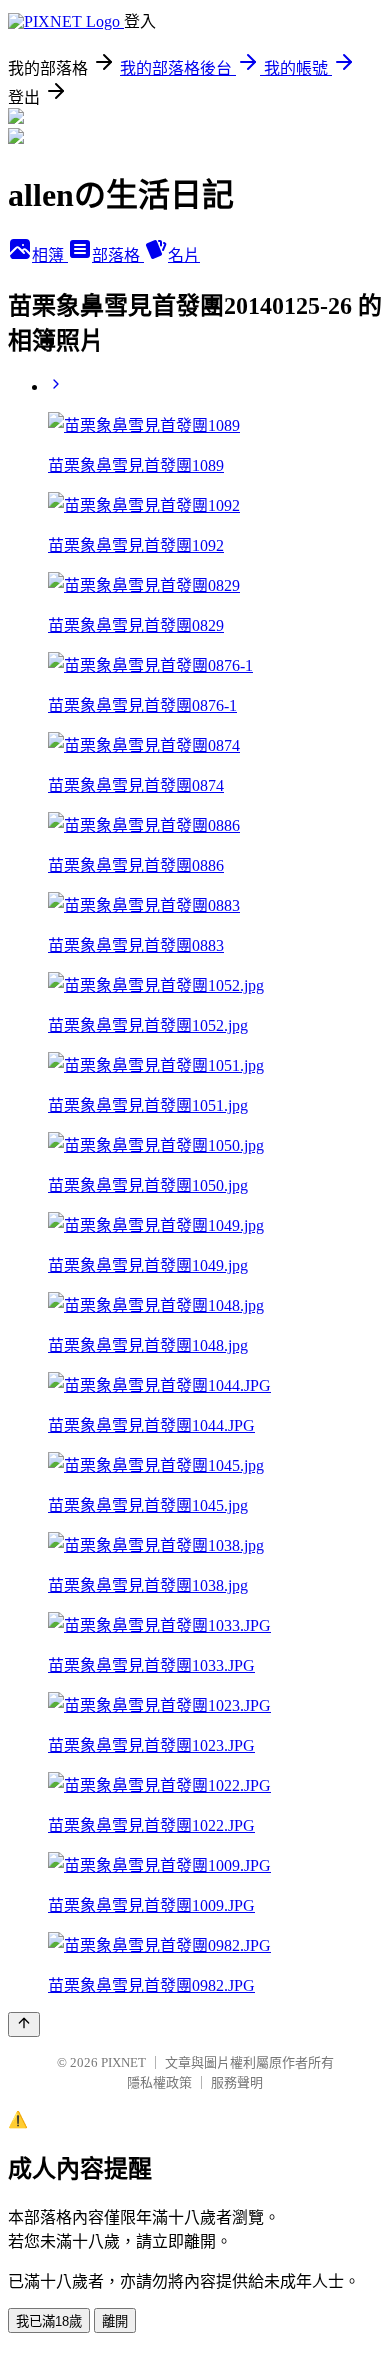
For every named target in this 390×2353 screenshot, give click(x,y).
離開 (115, 2321)
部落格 (118, 255)
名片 (184, 255)
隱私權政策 (159, 2082)
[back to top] (24, 2024)
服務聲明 (237, 2082)
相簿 (50, 255)
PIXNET (123, 2062)
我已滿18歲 (49, 2321)
